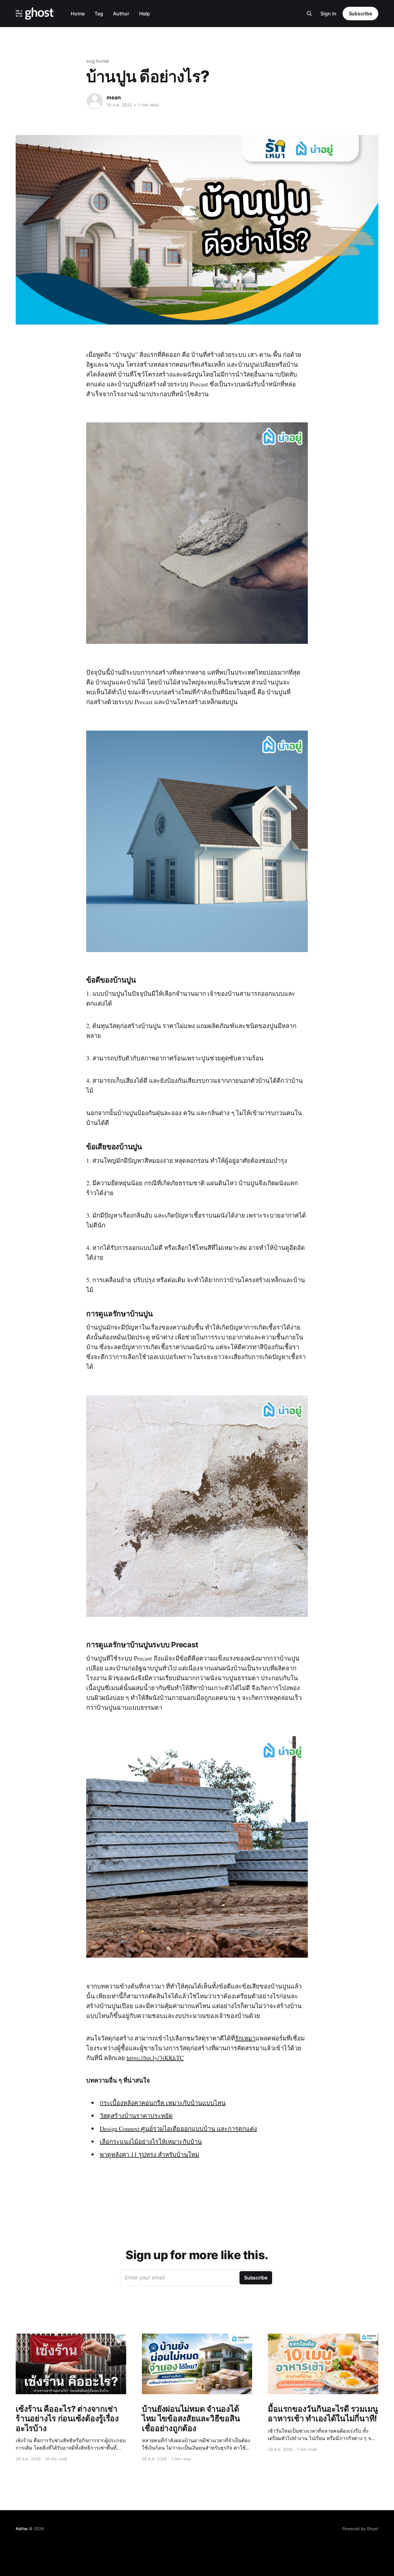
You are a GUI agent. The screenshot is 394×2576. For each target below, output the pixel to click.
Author (121, 14)
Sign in (328, 14)
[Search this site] (309, 14)
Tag (99, 14)
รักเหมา (245, 2038)
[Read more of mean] (95, 101)
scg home (98, 61)
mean (114, 98)
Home (78, 14)
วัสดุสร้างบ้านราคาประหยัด (136, 2116)
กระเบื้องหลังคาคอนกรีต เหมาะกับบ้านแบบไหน (163, 2103)
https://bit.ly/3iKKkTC (155, 2058)
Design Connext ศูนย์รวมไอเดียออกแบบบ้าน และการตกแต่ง (178, 2129)
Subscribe (360, 14)
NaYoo (22, 2529)
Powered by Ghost (360, 2529)
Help (145, 14)
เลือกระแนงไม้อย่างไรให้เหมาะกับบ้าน (151, 2141)
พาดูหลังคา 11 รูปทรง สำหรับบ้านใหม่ (149, 2154)
